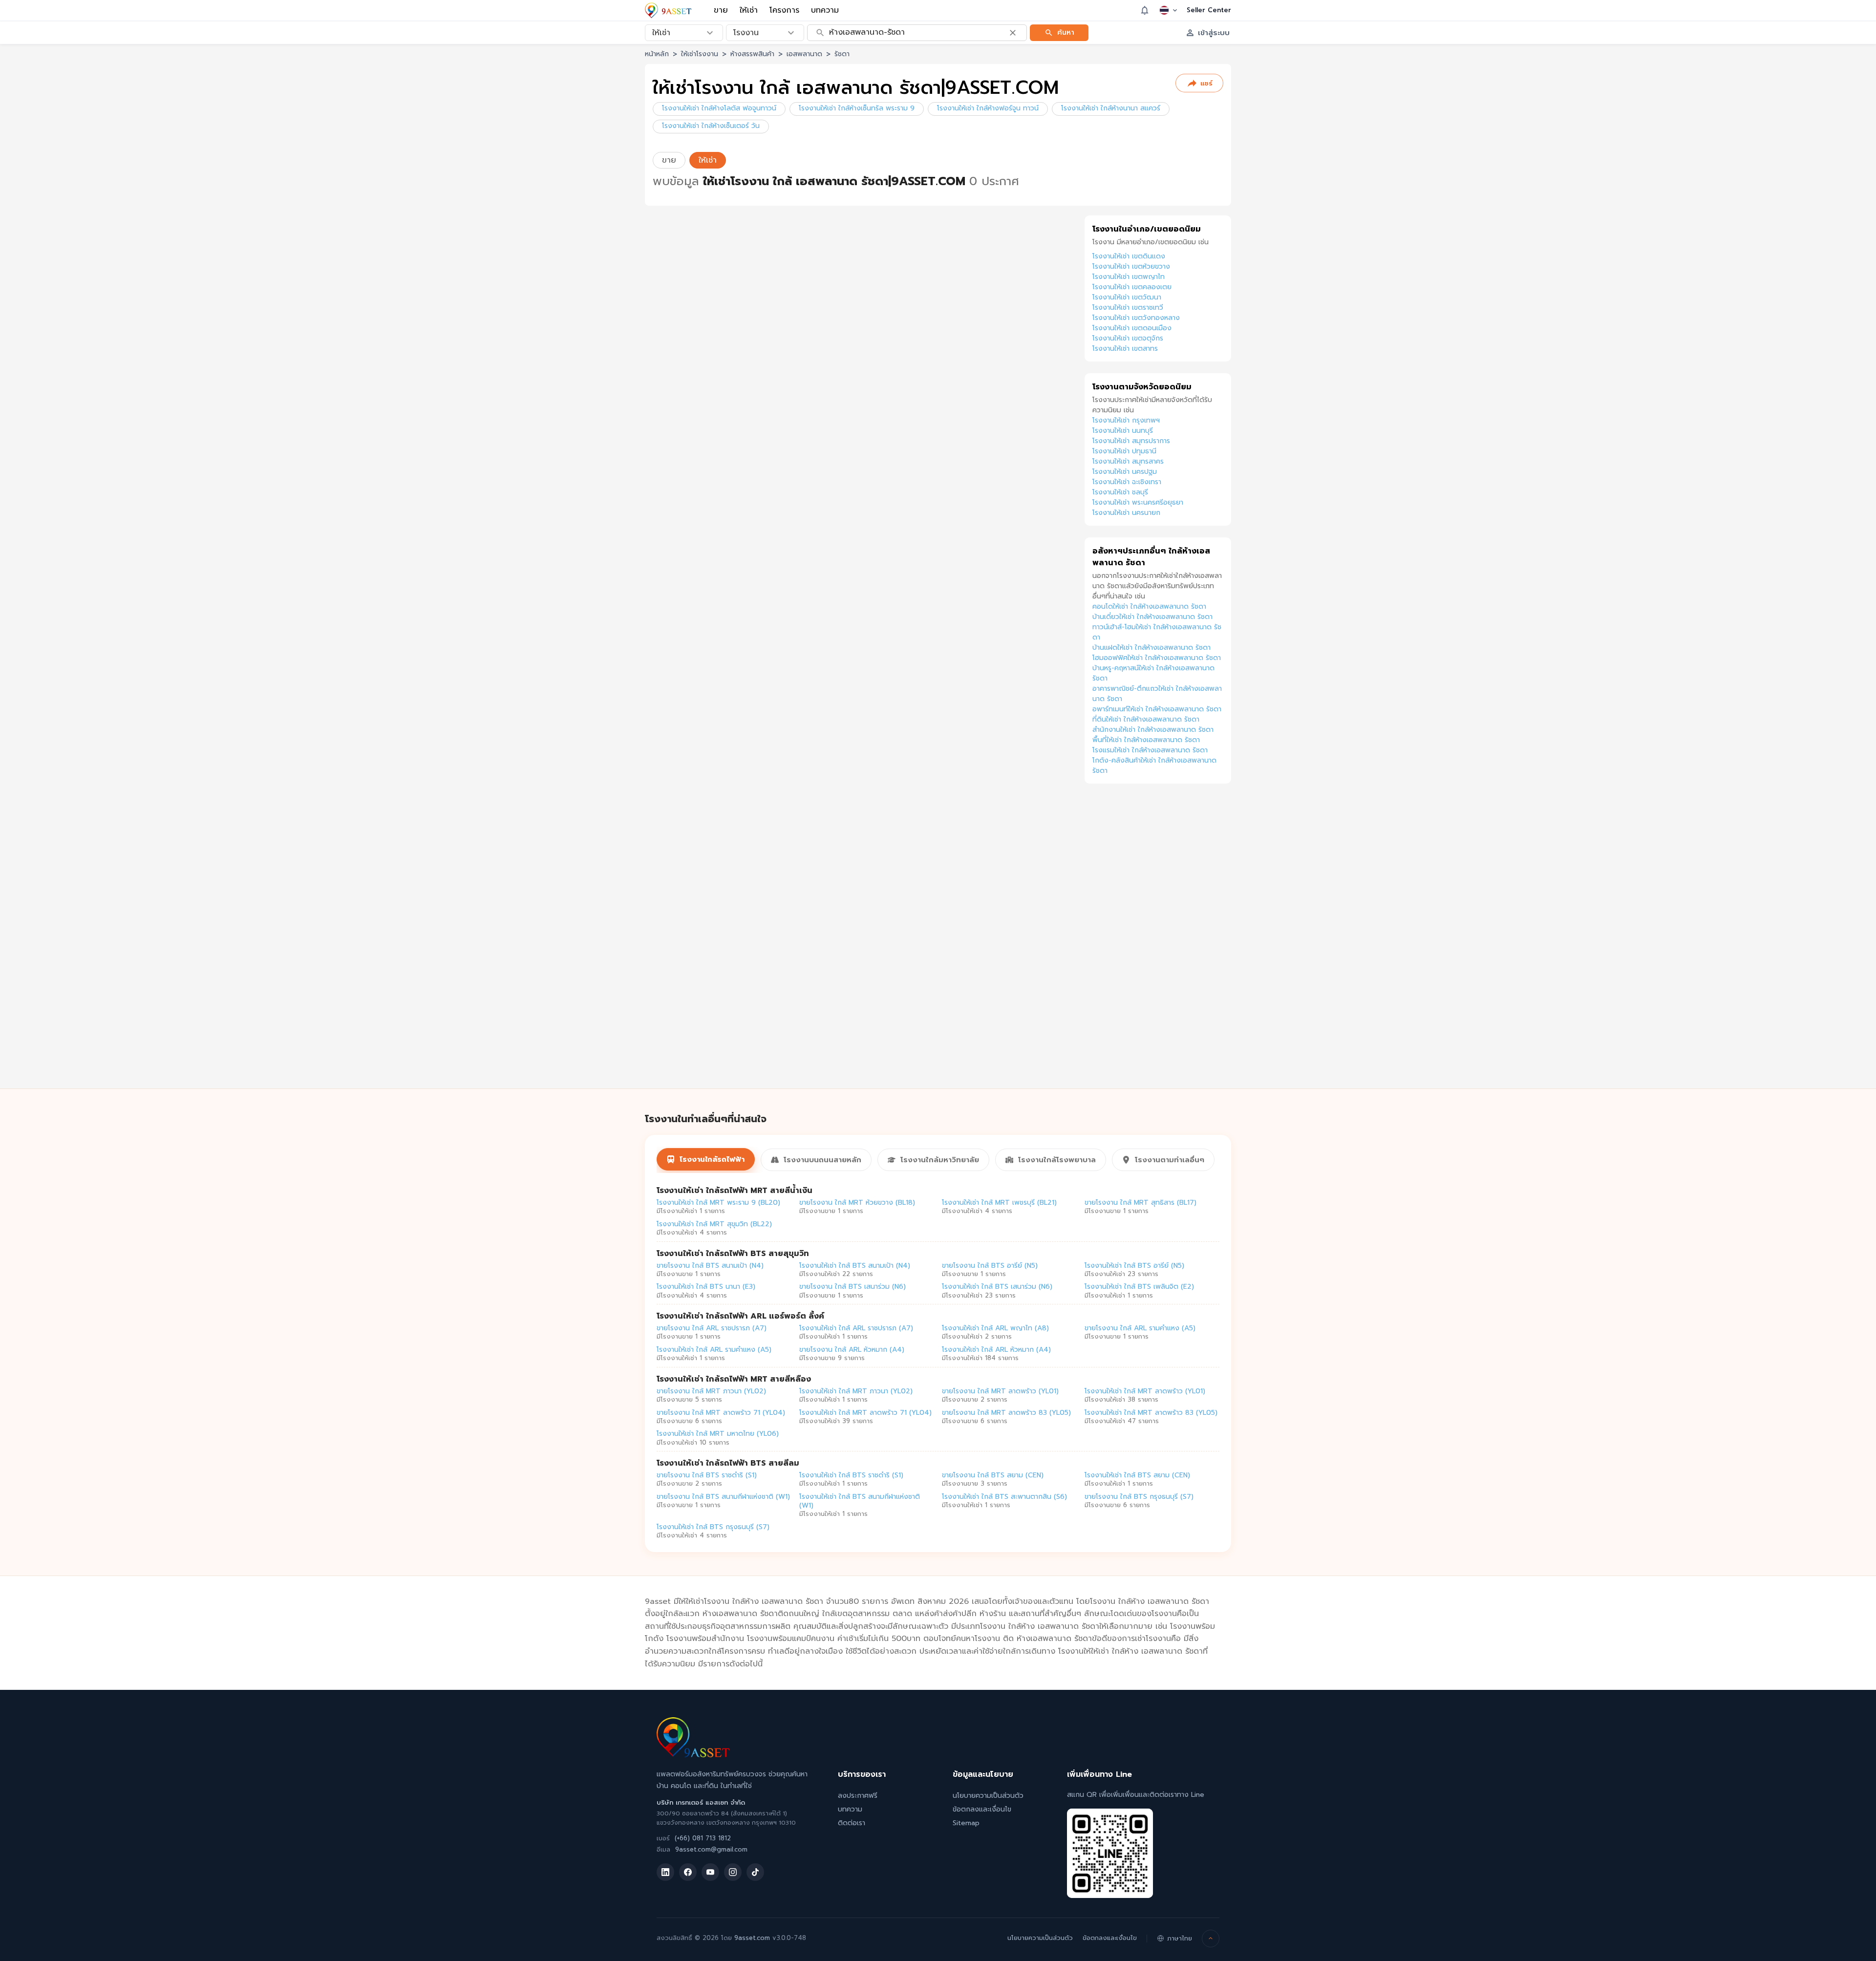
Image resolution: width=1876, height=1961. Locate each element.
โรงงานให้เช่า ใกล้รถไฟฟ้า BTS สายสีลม (728, 1463)
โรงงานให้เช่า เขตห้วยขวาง (1131, 266)
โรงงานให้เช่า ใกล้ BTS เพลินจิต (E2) (1139, 1287)
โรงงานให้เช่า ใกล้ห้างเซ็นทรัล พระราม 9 (857, 108)
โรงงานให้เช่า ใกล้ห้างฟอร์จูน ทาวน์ (988, 108)
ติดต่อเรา (852, 1823)
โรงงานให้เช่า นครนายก (1126, 513)
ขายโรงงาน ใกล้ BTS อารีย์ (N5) (990, 1266)
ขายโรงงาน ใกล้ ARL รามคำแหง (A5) (1140, 1328)
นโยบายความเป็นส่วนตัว (988, 1796)
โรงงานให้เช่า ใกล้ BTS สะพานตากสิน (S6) (1004, 1497)
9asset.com (752, 1938)
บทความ (825, 10)
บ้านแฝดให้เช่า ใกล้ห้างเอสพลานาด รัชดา (1151, 648)
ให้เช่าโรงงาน (700, 54)
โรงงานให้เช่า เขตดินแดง (1129, 256)
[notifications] (1145, 10)
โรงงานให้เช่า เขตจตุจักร (1128, 338)
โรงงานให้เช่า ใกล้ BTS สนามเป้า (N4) (855, 1266)
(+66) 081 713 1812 (703, 1838)
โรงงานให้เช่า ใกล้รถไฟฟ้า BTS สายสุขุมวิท (733, 1254)
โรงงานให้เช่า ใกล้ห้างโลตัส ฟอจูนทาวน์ (719, 108)
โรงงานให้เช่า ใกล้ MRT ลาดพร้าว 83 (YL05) (1151, 1413)
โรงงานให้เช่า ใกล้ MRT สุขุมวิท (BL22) (714, 1224)
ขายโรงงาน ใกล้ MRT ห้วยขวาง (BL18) (857, 1203)
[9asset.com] (693, 1755)
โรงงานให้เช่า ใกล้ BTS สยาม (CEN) (1137, 1475)
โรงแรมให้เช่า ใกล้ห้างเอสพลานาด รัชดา (1150, 750)
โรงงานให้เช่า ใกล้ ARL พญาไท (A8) (995, 1328)
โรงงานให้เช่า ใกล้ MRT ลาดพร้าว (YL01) (1145, 1391)
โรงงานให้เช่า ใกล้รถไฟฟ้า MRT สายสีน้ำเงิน (735, 1191)
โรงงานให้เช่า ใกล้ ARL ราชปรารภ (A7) (856, 1328)
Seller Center (1209, 10)
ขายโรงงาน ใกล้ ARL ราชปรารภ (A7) (712, 1328)
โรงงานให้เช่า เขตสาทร (1125, 349)
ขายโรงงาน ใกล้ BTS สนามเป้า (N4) (710, 1266)
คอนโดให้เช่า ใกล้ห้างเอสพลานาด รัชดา (1149, 607)
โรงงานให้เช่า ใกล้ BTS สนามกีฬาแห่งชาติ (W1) (860, 1501)
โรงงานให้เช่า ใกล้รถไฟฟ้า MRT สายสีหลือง (734, 1379)
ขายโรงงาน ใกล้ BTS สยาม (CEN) (993, 1475)
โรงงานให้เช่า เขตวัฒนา (1127, 297)
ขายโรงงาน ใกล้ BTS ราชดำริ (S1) (707, 1475)
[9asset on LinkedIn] (665, 1872)
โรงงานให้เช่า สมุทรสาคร (1128, 461)
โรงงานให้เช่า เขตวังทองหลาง (1136, 318)
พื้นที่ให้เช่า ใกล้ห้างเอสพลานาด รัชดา (1146, 740)
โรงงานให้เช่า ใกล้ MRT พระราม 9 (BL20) (718, 1203)
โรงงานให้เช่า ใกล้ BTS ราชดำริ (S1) (851, 1475)
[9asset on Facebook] (688, 1872)
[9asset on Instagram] (733, 1872)
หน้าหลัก (657, 54)
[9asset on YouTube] (710, 1872)
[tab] (706, 1159)
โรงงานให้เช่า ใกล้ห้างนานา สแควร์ (1111, 108)
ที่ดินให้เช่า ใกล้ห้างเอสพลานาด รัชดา (1146, 719)
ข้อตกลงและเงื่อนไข (982, 1809)
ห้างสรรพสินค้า (752, 54)
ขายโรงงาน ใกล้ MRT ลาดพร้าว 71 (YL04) (721, 1413)
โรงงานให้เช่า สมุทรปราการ (1131, 441)
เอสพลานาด (804, 54)
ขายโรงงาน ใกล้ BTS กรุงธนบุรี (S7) (1139, 1497)
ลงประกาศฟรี (858, 1796)
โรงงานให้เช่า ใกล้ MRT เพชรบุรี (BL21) (999, 1203)
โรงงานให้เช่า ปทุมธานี (1124, 451)
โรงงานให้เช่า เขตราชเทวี (1128, 308)
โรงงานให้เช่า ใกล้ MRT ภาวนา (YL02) (856, 1391)
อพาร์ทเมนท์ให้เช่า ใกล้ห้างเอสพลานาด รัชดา (1157, 709)
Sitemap (966, 1823)
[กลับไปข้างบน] (1211, 1939)
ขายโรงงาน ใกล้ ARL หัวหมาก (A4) (852, 1350)
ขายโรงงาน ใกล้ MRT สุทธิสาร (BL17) (1141, 1203)
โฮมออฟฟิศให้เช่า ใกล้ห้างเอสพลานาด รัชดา (1157, 658)
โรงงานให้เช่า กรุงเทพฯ (1126, 420)
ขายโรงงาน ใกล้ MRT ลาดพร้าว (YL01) (1000, 1391)
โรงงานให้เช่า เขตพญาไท (1129, 277)
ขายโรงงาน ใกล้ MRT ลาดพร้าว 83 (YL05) (1006, 1413)
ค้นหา (1066, 32)
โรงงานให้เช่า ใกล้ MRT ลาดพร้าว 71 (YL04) (865, 1413)
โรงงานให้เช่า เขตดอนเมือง (1132, 328)
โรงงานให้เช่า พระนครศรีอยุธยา (1138, 502)
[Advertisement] (1158, 947)
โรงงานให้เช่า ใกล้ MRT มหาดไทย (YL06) (718, 1434)
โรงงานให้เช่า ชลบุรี (1120, 492)
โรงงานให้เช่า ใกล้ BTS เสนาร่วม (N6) (997, 1287)
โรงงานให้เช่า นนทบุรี (1123, 431)
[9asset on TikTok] (755, 1872)
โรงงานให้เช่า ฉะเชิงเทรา (1127, 482)
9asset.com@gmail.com (711, 1849)
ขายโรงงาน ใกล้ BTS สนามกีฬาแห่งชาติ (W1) (723, 1497)
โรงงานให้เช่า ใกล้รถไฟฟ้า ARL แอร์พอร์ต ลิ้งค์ (740, 1316)
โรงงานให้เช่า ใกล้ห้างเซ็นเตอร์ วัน (711, 126)
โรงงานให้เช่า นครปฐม (1125, 472)
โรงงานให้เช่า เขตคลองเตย (1132, 287)
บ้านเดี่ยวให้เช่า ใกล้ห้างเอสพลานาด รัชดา (1152, 617)
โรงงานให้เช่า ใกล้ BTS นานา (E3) (706, 1287)
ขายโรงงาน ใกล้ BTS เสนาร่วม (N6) (853, 1287)
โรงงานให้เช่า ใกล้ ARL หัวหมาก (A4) (996, 1350)
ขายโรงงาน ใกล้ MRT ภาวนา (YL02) (711, 1391)
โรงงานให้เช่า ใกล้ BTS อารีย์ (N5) (1134, 1266)
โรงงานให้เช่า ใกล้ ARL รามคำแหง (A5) (714, 1350)
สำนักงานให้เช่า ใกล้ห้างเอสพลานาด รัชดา (1153, 730)
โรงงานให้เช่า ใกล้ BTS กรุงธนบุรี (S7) (713, 1527)
